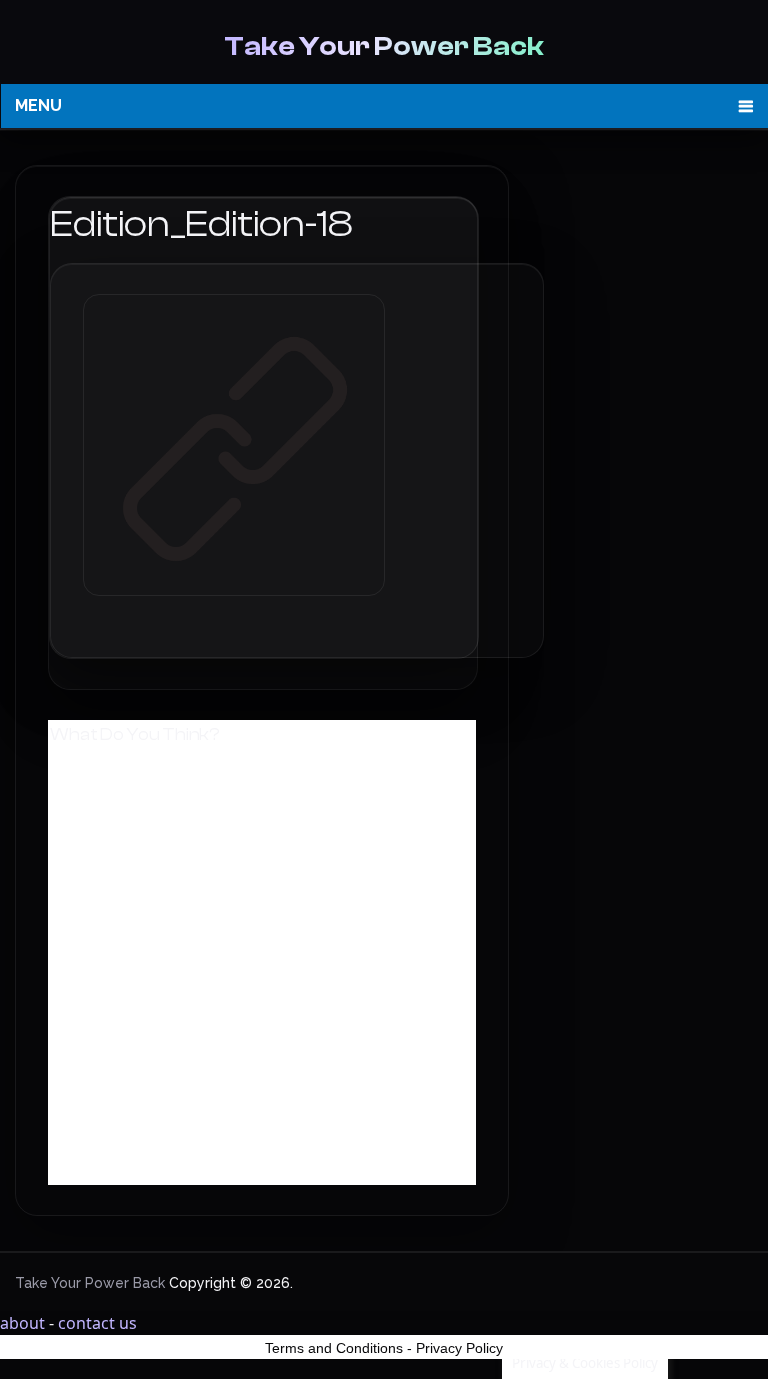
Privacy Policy (459, 1348)
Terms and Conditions (334, 1348)
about (22, 1323)
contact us (97, 1323)
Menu (38, 105)
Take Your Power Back (384, 46)
